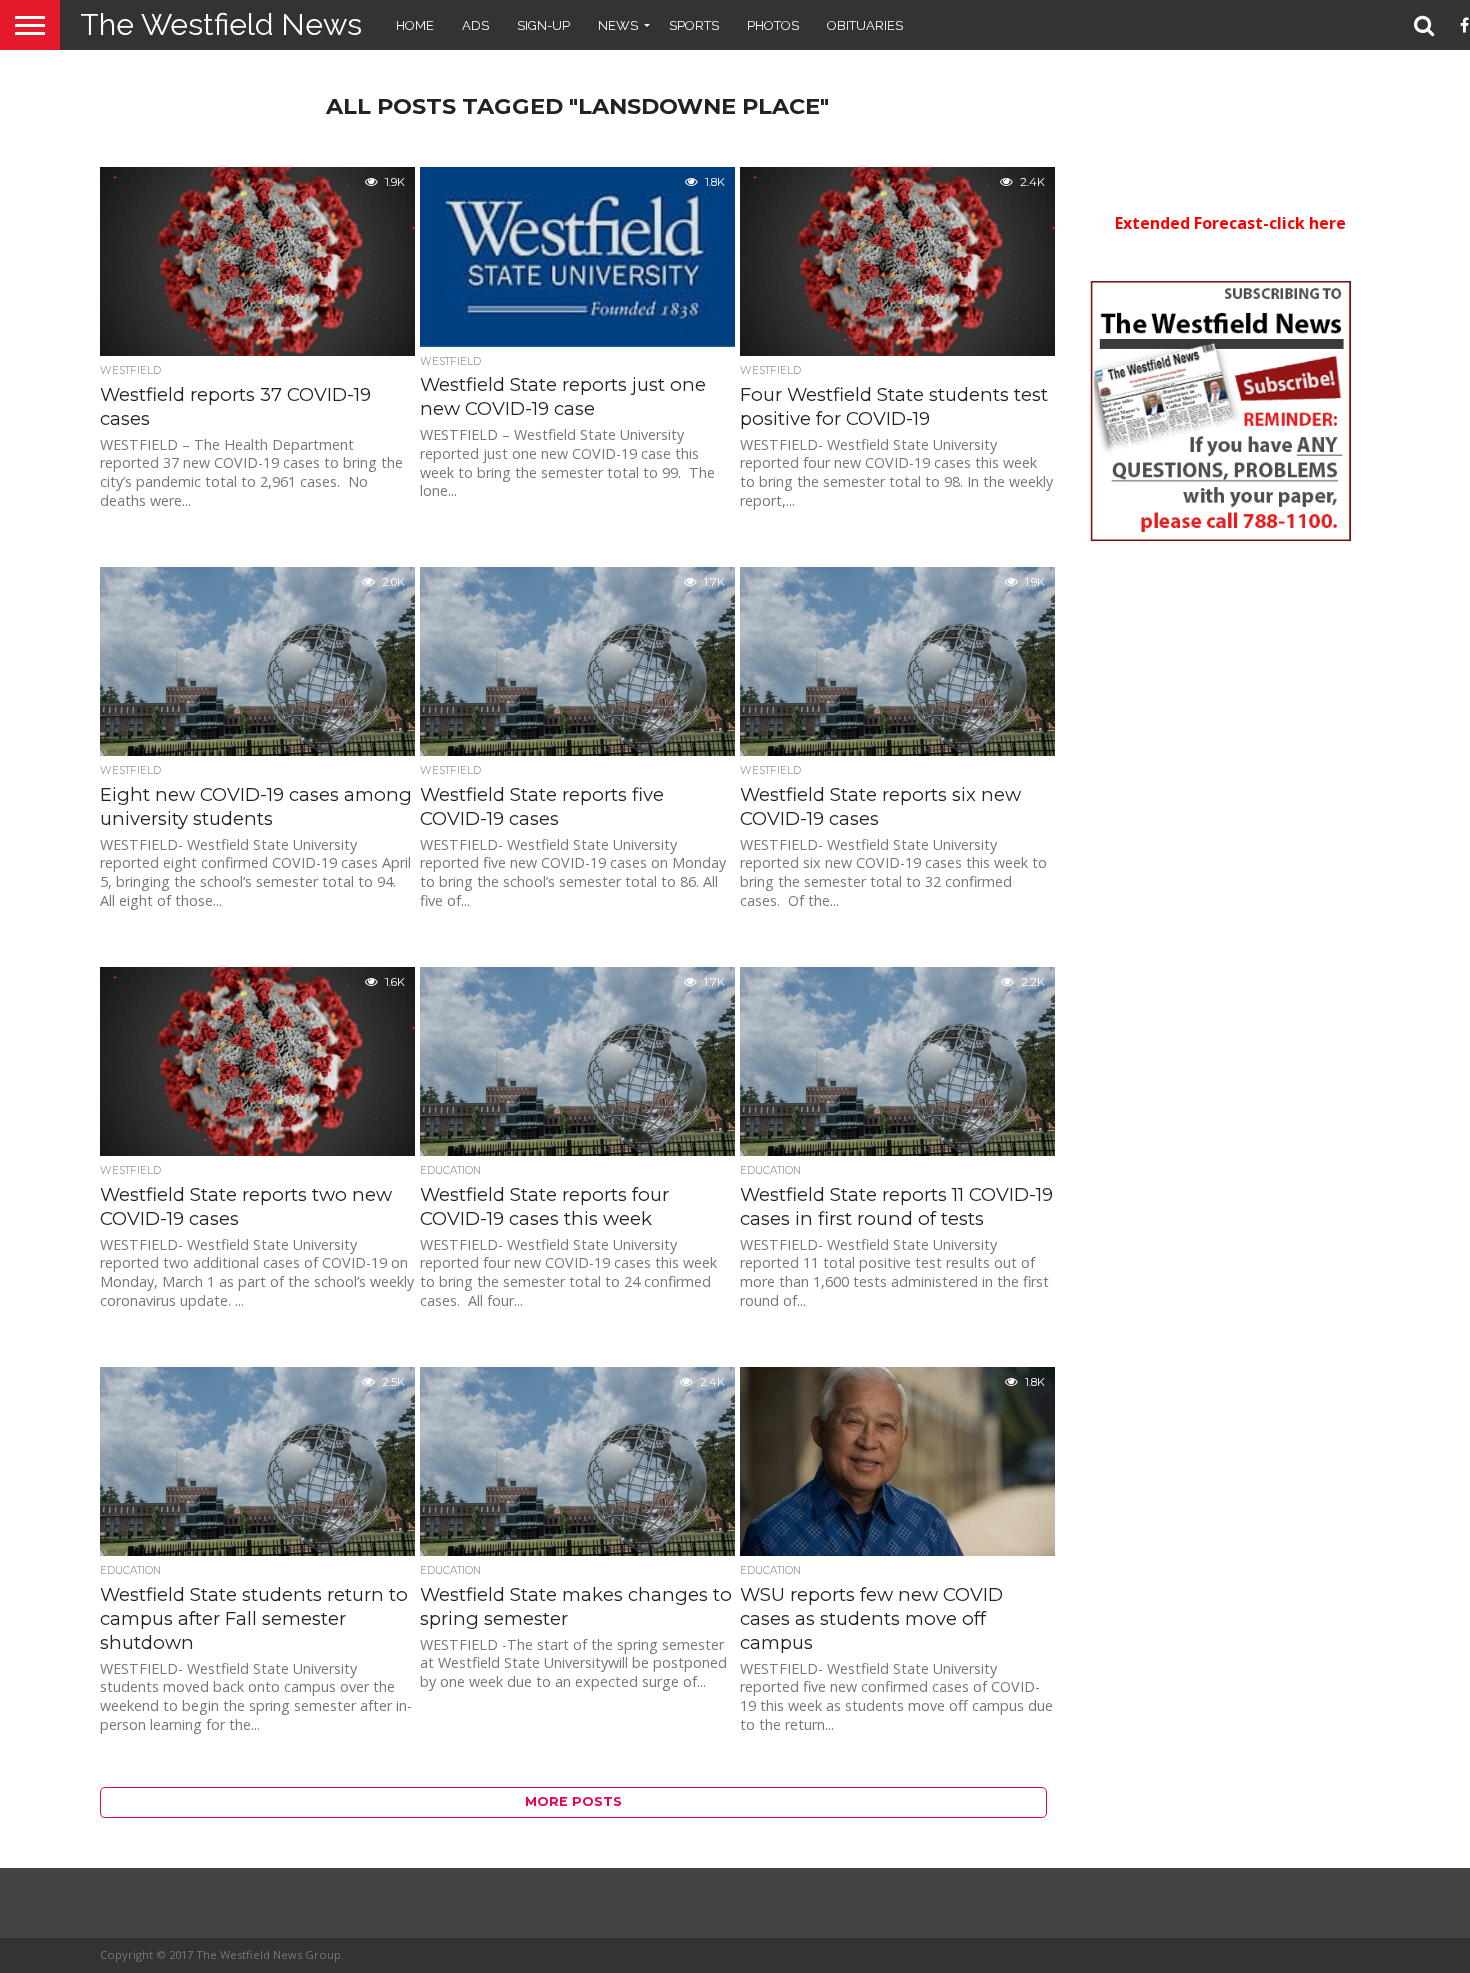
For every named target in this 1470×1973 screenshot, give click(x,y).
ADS (475, 25)
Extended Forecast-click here (1230, 223)
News (618, 25)
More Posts (573, 1801)
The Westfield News (221, 24)
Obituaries (865, 25)
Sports (694, 25)
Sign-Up (543, 25)
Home (415, 25)
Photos (773, 25)
